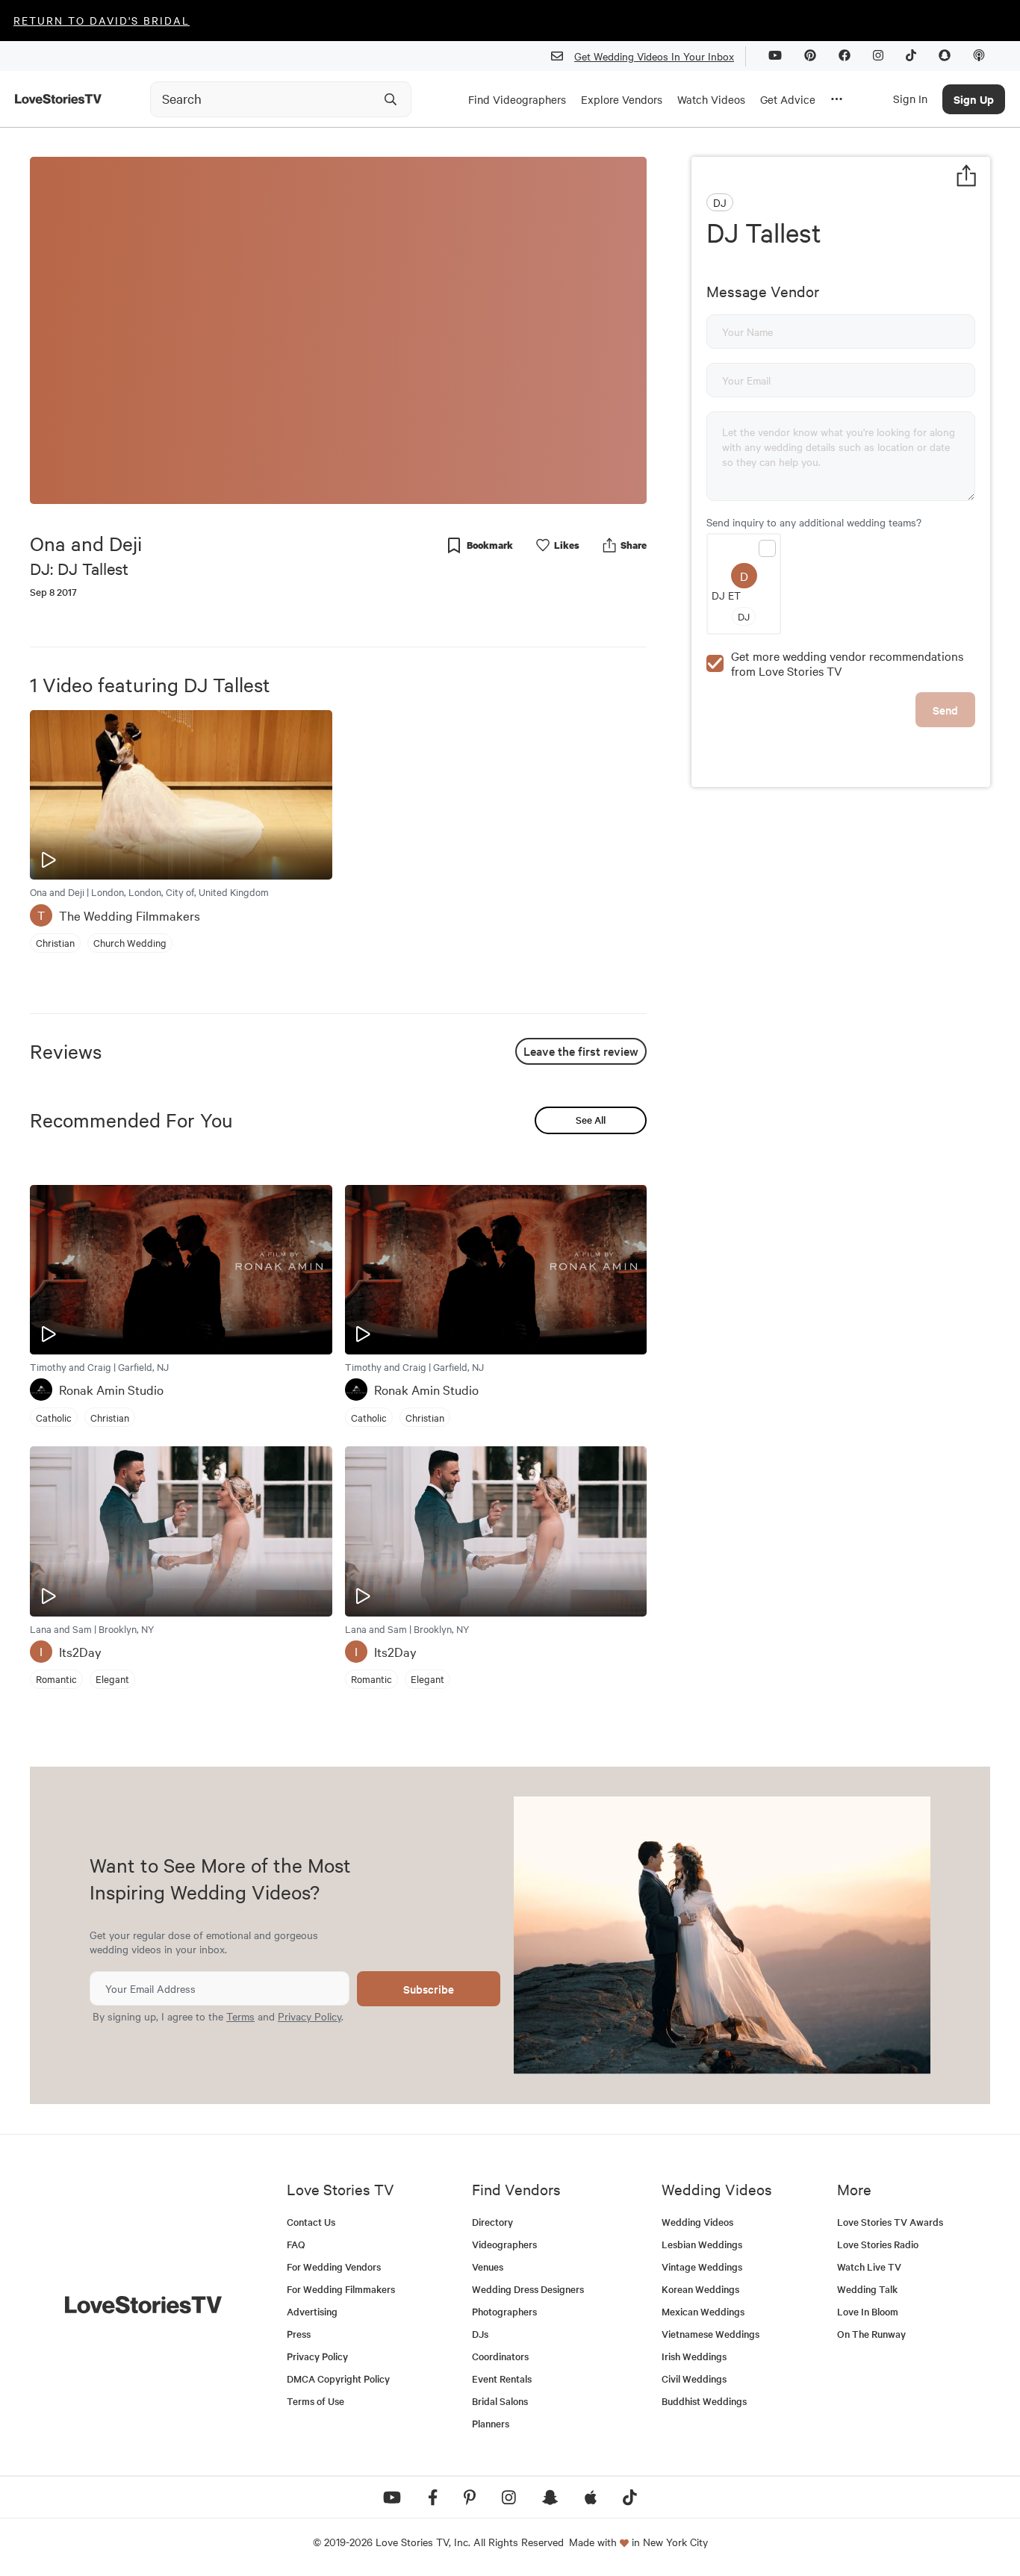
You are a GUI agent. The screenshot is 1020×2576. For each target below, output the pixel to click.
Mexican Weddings (703, 2311)
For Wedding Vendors (334, 2267)
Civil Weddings (694, 2379)
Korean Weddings (700, 2289)
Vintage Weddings (702, 2267)
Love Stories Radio (878, 2244)
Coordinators (500, 2356)
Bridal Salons (500, 2401)
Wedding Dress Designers (528, 2289)
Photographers (504, 2311)
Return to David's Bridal (102, 20)
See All (591, 1120)
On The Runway (871, 2334)
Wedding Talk (867, 2289)
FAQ (296, 2244)
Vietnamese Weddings (710, 2334)
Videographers (504, 2244)
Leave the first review (581, 1051)
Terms (240, 2016)
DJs (480, 2334)
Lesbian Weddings (702, 2244)
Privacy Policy (310, 2016)
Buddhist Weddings (704, 2401)
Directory (492, 2222)
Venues (488, 2267)
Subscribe (429, 1989)
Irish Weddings (694, 2356)
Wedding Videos (697, 2222)
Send (945, 710)
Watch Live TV (869, 2267)
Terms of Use (315, 2401)
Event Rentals (502, 2379)
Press (299, 2334)
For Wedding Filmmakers (341, 2289)
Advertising (312, 2311)
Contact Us (311, 2222)
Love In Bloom (868, 2311)
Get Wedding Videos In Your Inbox (654, 56)
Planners (491, 2423)
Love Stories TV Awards (890, 2222)
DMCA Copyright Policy (338, 2379)
